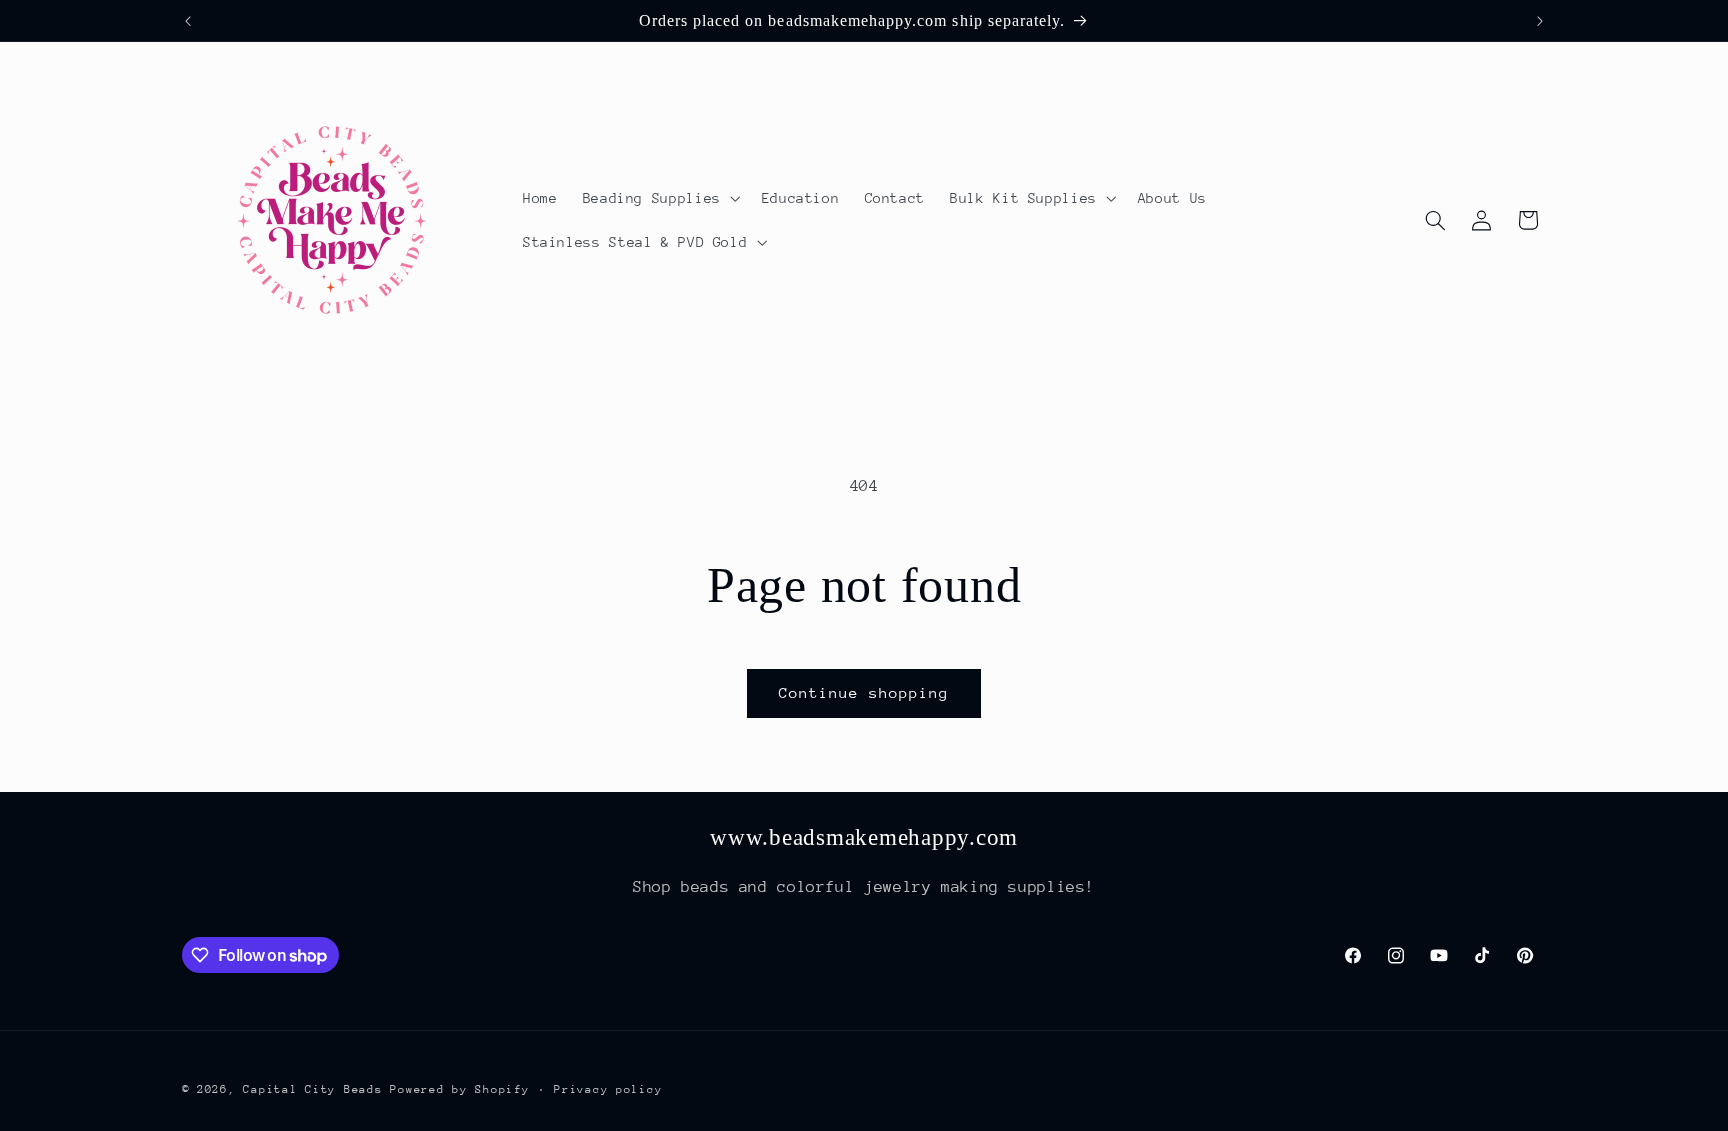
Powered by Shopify (459, 1088)
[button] (659, 198)
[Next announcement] (1540, 21)
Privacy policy (608, 1088)
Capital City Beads (312, 1088)
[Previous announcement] (188, 21)
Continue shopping (864, 692)
